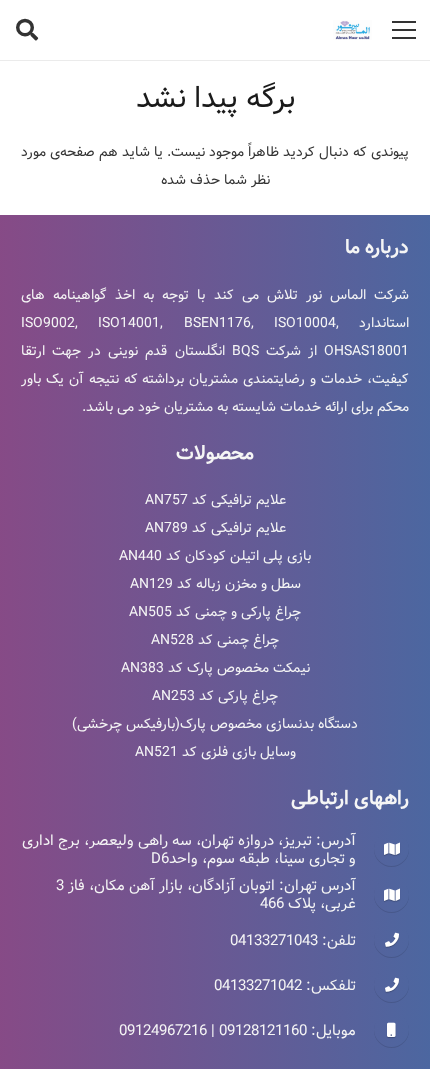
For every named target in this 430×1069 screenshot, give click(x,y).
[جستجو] (27, 30)
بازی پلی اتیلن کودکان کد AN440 (215, 556)
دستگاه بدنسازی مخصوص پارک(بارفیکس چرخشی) (215, 724)
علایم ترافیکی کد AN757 (215, 500)
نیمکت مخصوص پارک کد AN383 (215, 668)
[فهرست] (404, 30)
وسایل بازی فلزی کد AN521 (215, 752)
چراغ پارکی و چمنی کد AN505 (215, 612)
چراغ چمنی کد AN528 (215, 640)
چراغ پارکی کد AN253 (215, 696)
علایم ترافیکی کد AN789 (215, 528)
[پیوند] (353, 30)
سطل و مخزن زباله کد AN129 (215, 584)
